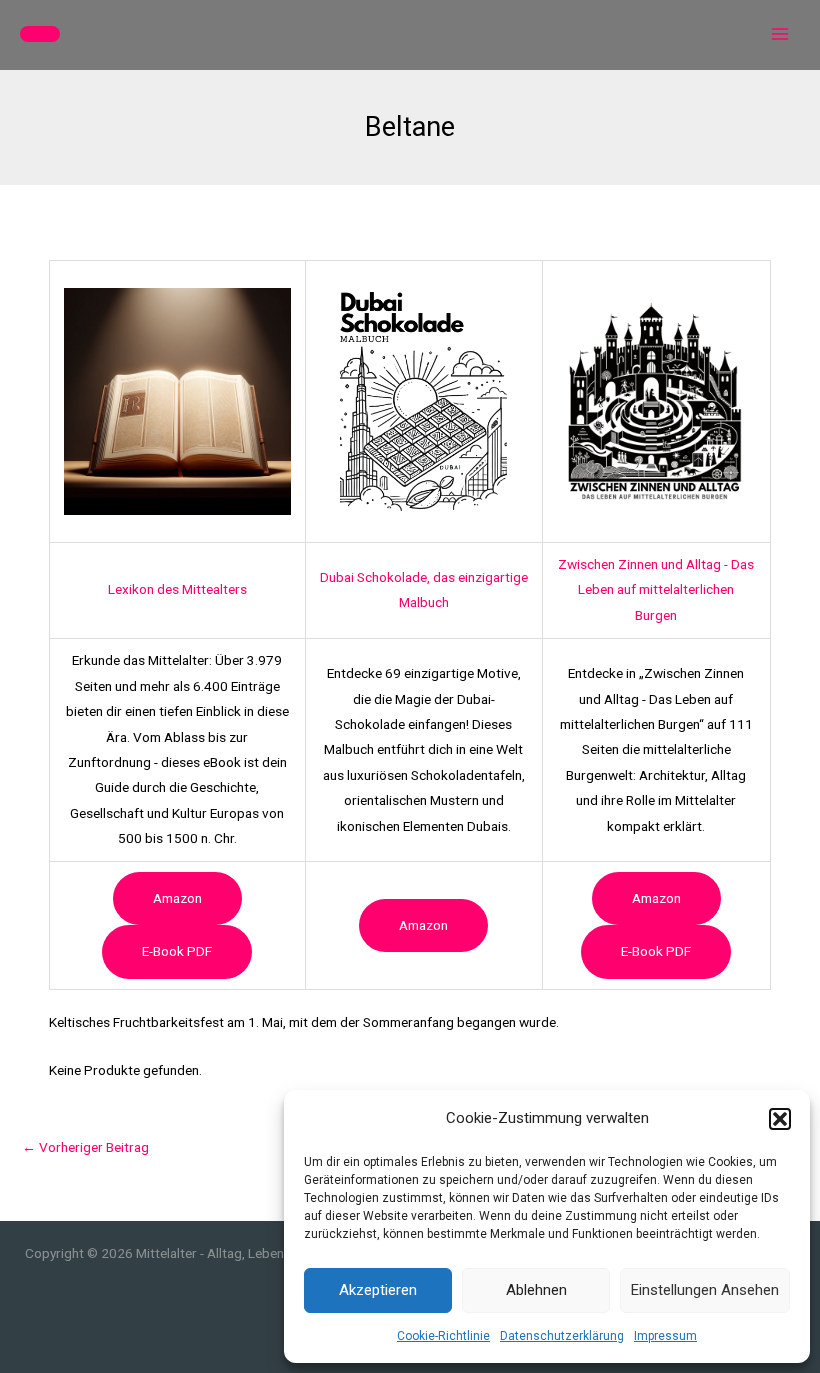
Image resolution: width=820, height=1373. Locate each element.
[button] (780, 1119)
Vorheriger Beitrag (85, 1147)
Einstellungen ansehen (705, 1290)
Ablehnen (536, 1290)
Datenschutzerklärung (562, 1336)
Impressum (665, 1336)
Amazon (177, 898)
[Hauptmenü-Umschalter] (780, 34)
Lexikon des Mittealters (177, 589)
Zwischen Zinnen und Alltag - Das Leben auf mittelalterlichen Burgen (656, 589)
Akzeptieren (378, 1290)
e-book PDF (177, 951)
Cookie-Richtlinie (443, 1336)
